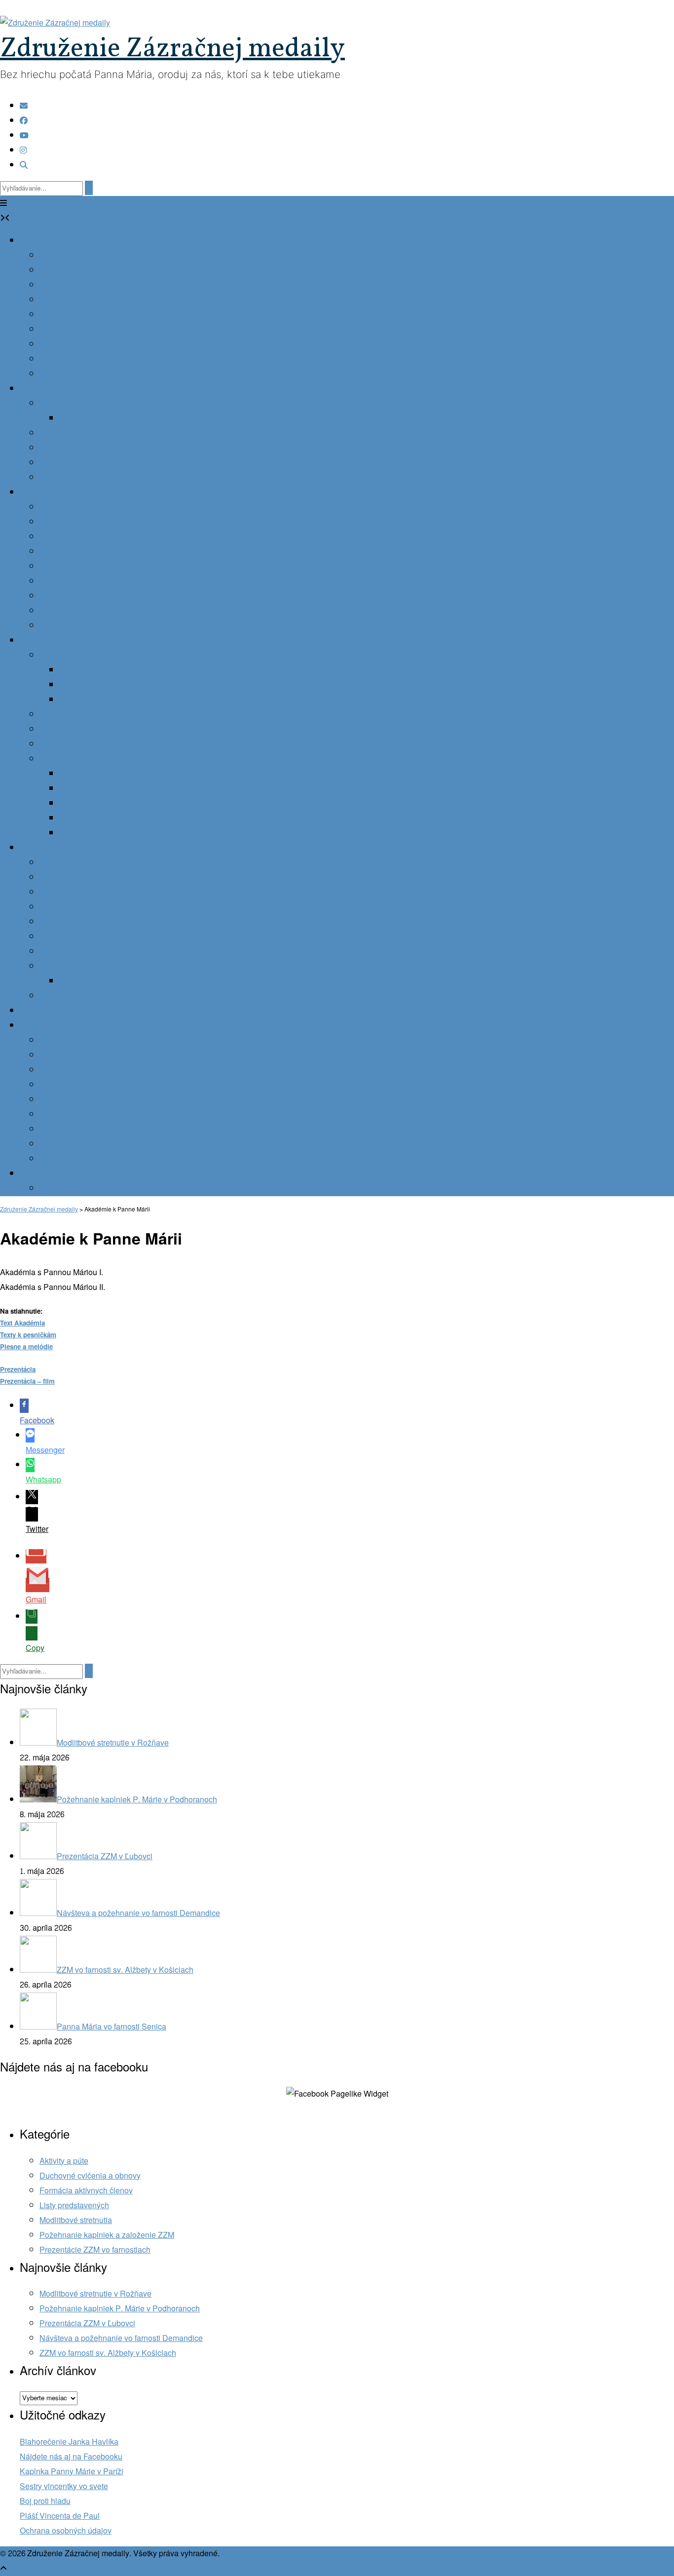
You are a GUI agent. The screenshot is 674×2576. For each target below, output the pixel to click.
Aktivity (32, 492)
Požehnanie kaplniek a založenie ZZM (107, 2235)
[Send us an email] (24, 106)
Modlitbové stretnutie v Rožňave (95, 2294)
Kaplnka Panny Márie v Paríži (72, 2472)
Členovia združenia (74, 315)
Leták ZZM (58, 566)
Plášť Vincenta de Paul (60, 2516)
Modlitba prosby (67, 863)
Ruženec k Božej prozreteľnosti (94, 744)
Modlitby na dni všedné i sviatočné (100, 996)
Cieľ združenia (65, 300)
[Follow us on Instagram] (23, 150)
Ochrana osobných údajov (66, 2531)
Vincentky (57, 1055)
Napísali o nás (65, 611)
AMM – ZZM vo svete (76, 374)
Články (52, 507)
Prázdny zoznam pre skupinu (110, 418)
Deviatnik (56, 922)
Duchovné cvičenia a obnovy (90, 2176)
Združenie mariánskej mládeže (94, 1114)
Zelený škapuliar (69, 715)
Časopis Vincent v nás (79, 552)
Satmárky (56, 1070)
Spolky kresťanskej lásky (83, 1100)
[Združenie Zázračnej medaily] (55, 23)
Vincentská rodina (51, 1026)
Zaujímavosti (62, 596)
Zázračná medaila (71, 655)
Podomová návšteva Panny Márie (98, 404)
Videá (50, 626)
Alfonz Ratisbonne (92, 818)
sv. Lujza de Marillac (95, 803)
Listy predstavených (74, 2205)
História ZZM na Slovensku (87, 359)
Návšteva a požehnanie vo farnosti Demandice (121, 2338)
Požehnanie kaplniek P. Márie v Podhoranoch (120, 2309)
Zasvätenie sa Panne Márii (86, 892)
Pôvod (71, 670)
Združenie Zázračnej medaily (172, 49)
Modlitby (35, 848)
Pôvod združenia (69, 255)
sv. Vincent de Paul (93, 789)
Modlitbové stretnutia (76, 2220)
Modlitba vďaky (66, 878)
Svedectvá (58, 448)
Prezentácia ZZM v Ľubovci (87, 2323)
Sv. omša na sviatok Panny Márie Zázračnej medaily (151, 981)
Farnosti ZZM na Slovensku (88, 478)
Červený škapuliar (71, 729)
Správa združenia (70, 344)
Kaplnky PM (41, 389)
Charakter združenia (75, 270)
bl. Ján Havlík (83, 833)
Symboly (75, 685)
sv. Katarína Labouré (95, 774)
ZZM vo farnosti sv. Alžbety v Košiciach (108, 2353)
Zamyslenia (60, 537)
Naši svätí (57, 759)
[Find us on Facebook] (24, 121)
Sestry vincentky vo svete (64, 2486)
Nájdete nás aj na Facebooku (71, 2457)
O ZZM (32, 241)
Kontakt (33, 1174)
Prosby (32, 1011)
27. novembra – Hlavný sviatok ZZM (102, 966)
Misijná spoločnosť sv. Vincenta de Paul (109, 1040)
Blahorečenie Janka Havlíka (69, 2442)
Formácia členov (69, 330)
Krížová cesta (63, 937)
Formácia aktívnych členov (86, 2191)
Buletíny (54, 581)
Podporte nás (63, 1189)
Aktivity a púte (64, 2161)
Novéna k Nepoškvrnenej (84, 907)
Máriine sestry (64, 1129)
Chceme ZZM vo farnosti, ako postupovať (111, 433)
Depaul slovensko (71, 1144)
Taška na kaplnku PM (77, 463)
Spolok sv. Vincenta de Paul (89, 1085)
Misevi (51, 1159)
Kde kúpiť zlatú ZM (92, 700)
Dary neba (38, 641)
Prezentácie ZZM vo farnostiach (95, 2250)
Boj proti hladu (45, 2501)
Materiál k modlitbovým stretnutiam (100, 952)
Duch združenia (67, 285)
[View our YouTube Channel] (24, 136)
